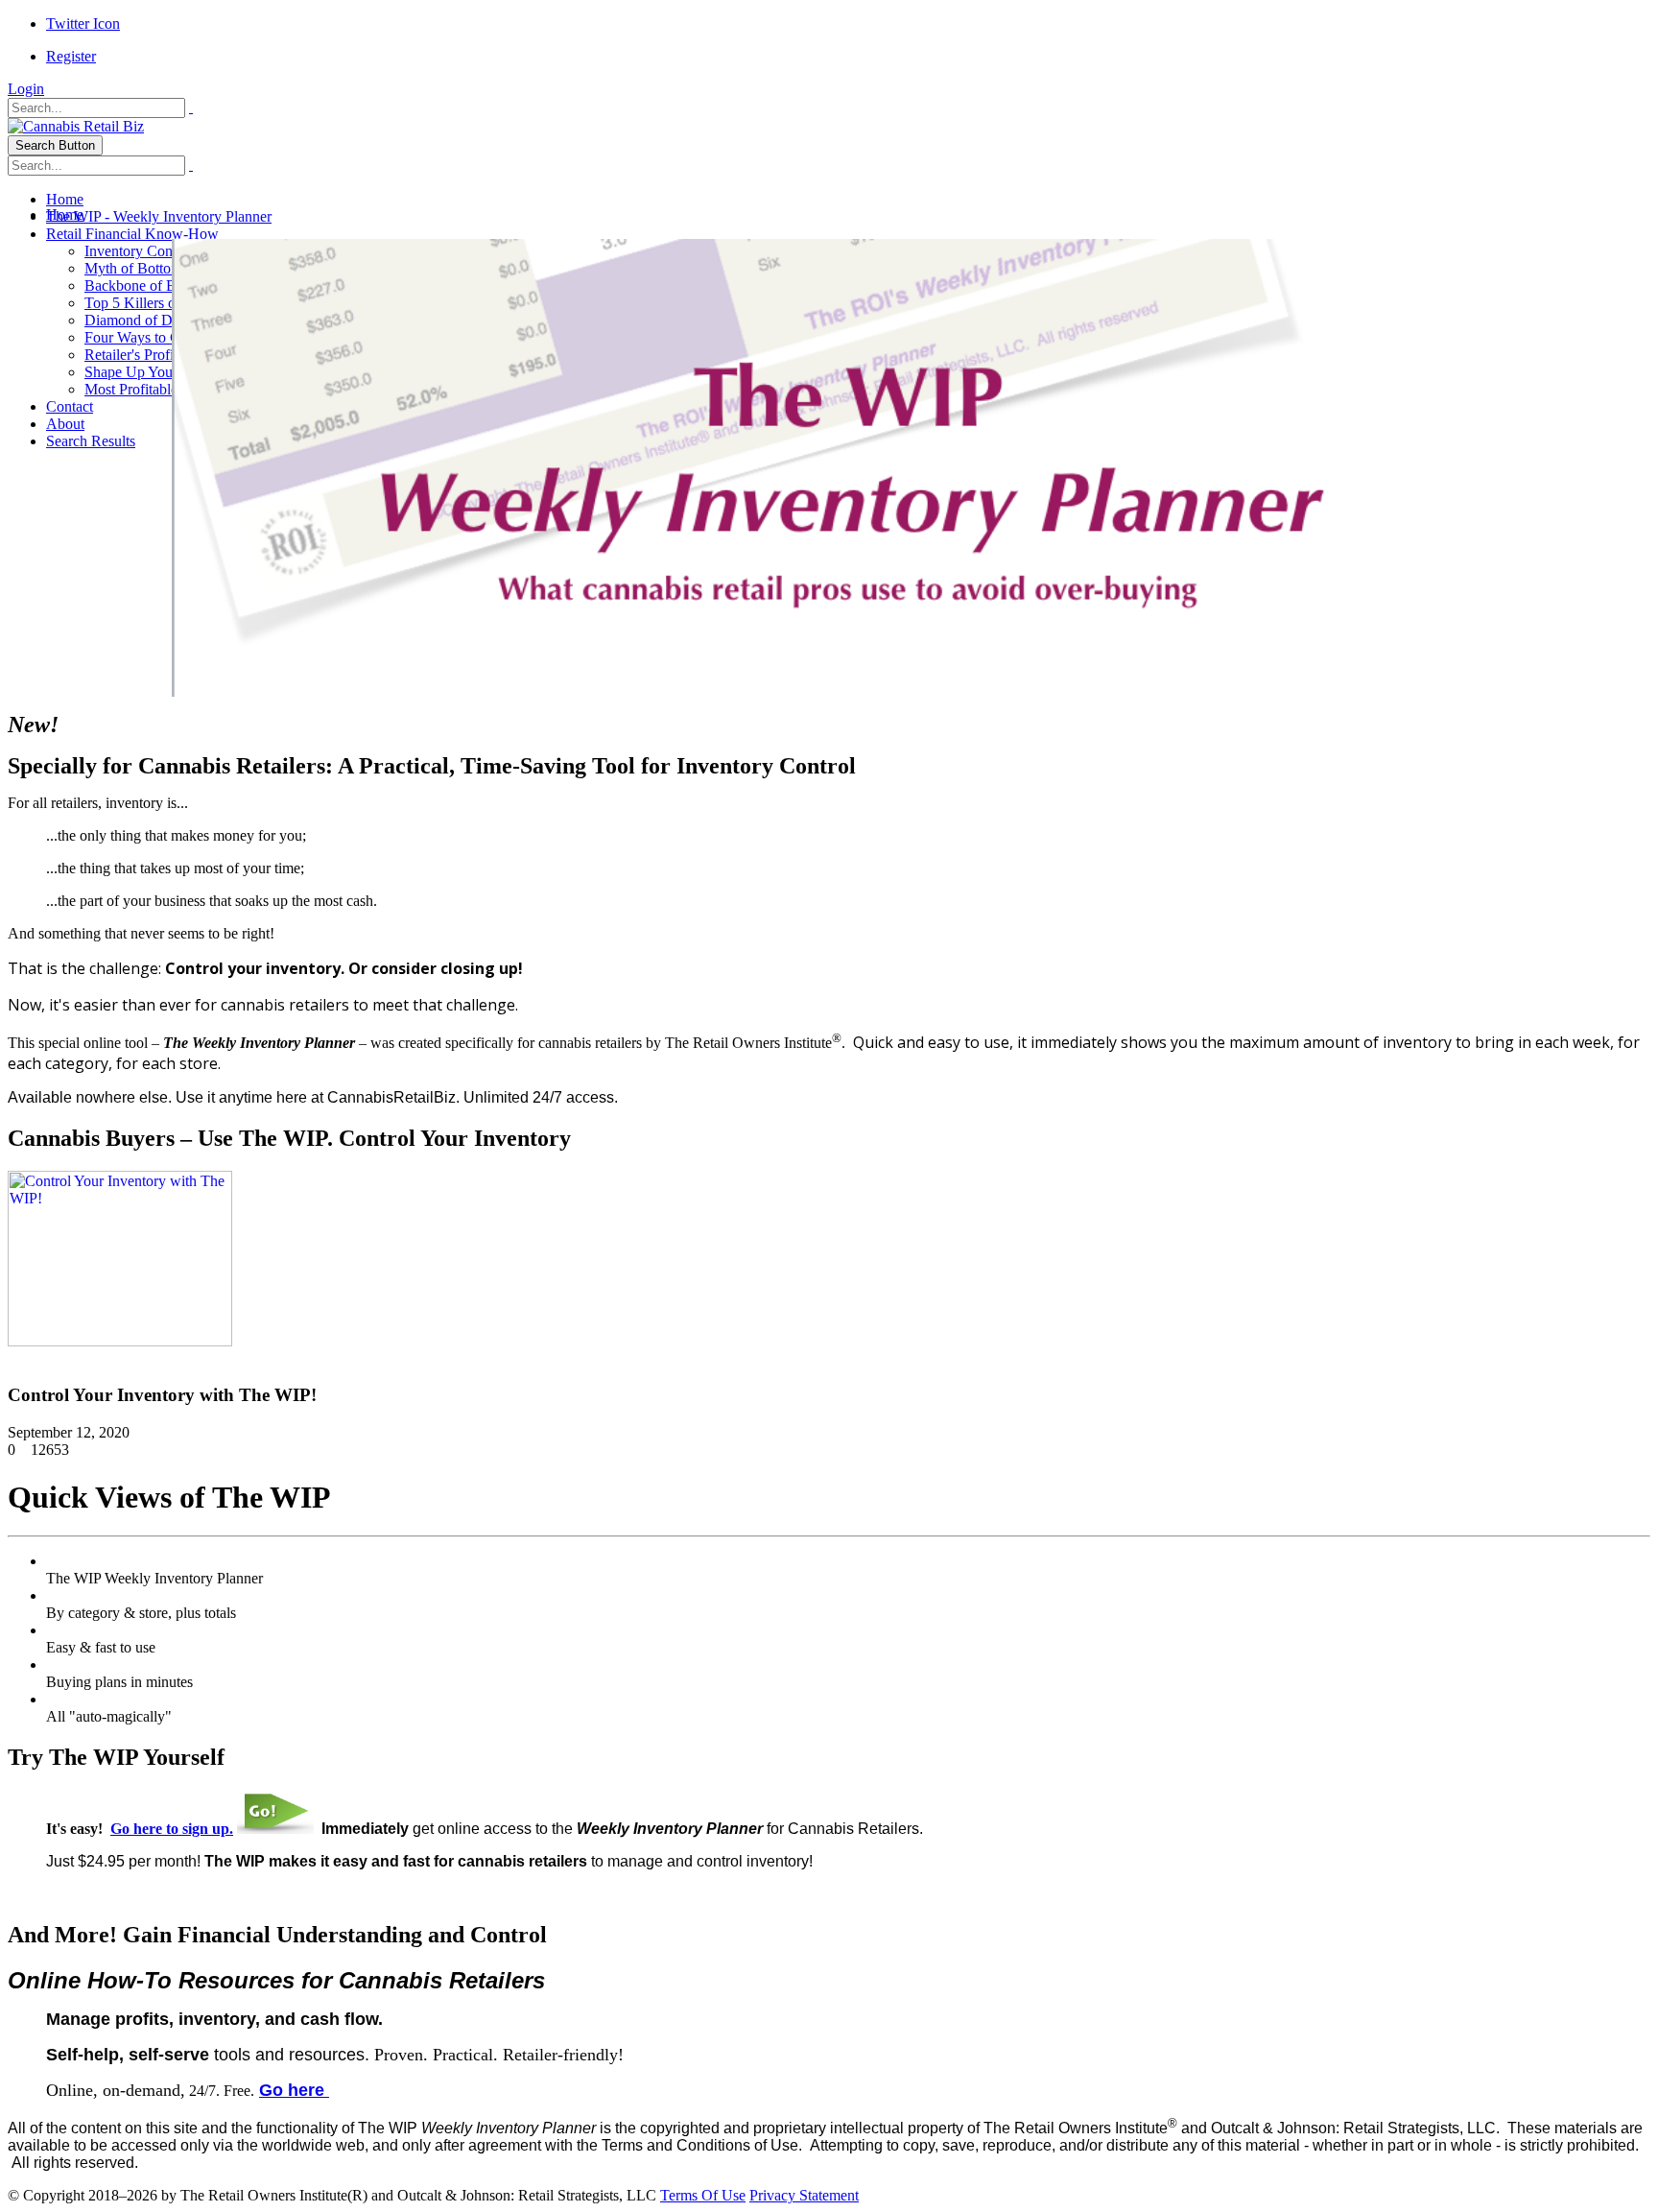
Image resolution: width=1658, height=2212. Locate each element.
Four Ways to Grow (145, 337)
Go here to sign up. (172, 1829)
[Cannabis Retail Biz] (76, 126)
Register (71, 56)
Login (26, 89)
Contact (70, 406)
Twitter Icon (83, 24)
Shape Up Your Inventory (162, 372)
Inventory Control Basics (160, 251)
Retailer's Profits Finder (155, 355)
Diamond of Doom (142, 320)
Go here (294, 2090)
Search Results (91, 441)
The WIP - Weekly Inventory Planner (159, 216)
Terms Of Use (703, 2195)
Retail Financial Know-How (132, 234)
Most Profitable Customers (165, 389)
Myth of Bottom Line (149, 268)
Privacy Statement (804, 2195)
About (65, 424)
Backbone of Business (152, 285)
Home (65, 199)
